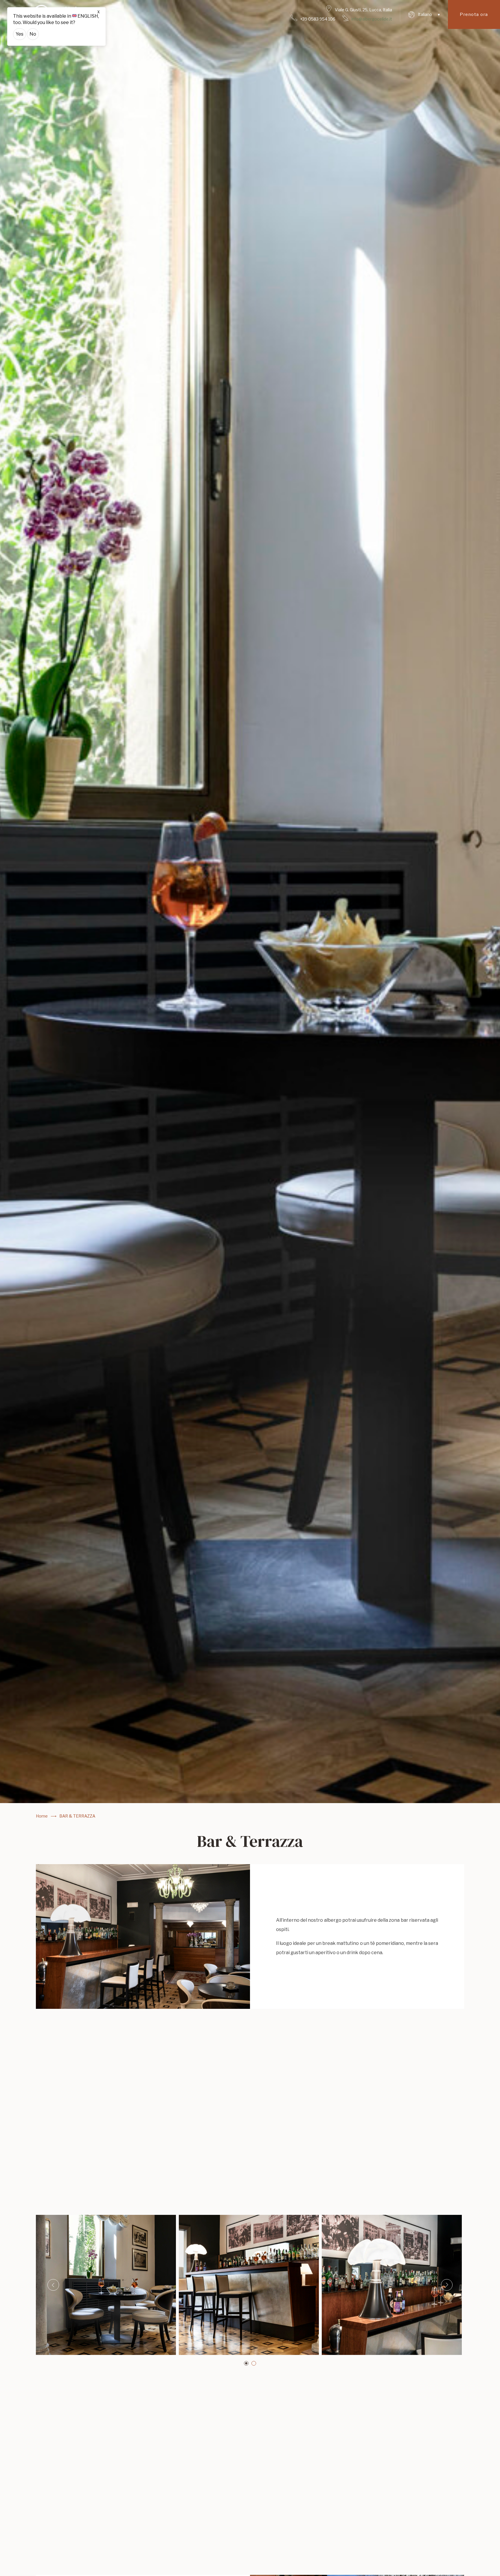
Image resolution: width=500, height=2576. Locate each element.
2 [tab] (254, 2363)
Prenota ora (474, 14)
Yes (20, 34)
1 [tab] (246, 2363)
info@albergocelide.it (372, 19)
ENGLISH (88, 16)
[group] (250, 902)
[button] (424, 14)
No (33, 34)
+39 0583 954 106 (318, 19)
